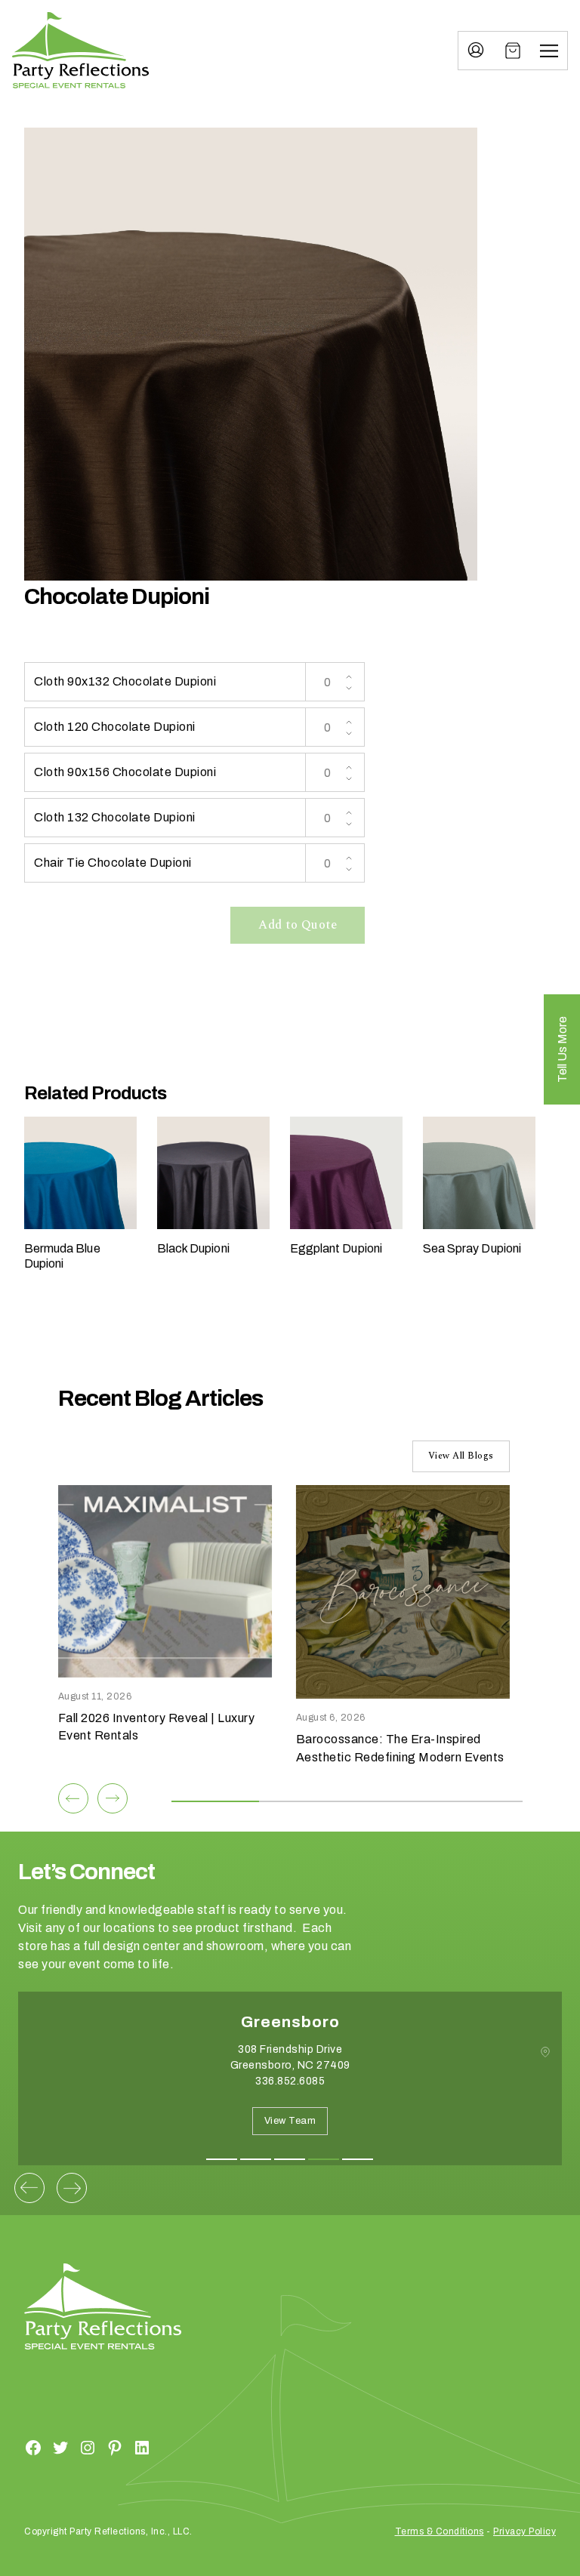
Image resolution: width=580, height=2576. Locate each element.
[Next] (113, 1798)
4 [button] (324, 2159)
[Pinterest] (115, 2447)
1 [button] (222, 2159)
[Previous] (73, 1798)
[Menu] (549, 51)
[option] (290, 2090)
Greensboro (290, 2022)
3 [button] (290, 2159)
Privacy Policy (524, 2531)
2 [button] (256, 2159)
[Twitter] (60, 2447)
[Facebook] (33, 2447)
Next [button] (72, 2188)
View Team (290, 2121)
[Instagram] (88, 2447)
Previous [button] (29, 2188)
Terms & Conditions (440, 2531)
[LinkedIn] (142, 2447)
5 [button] (358, 2159)
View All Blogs (461, 1456)
